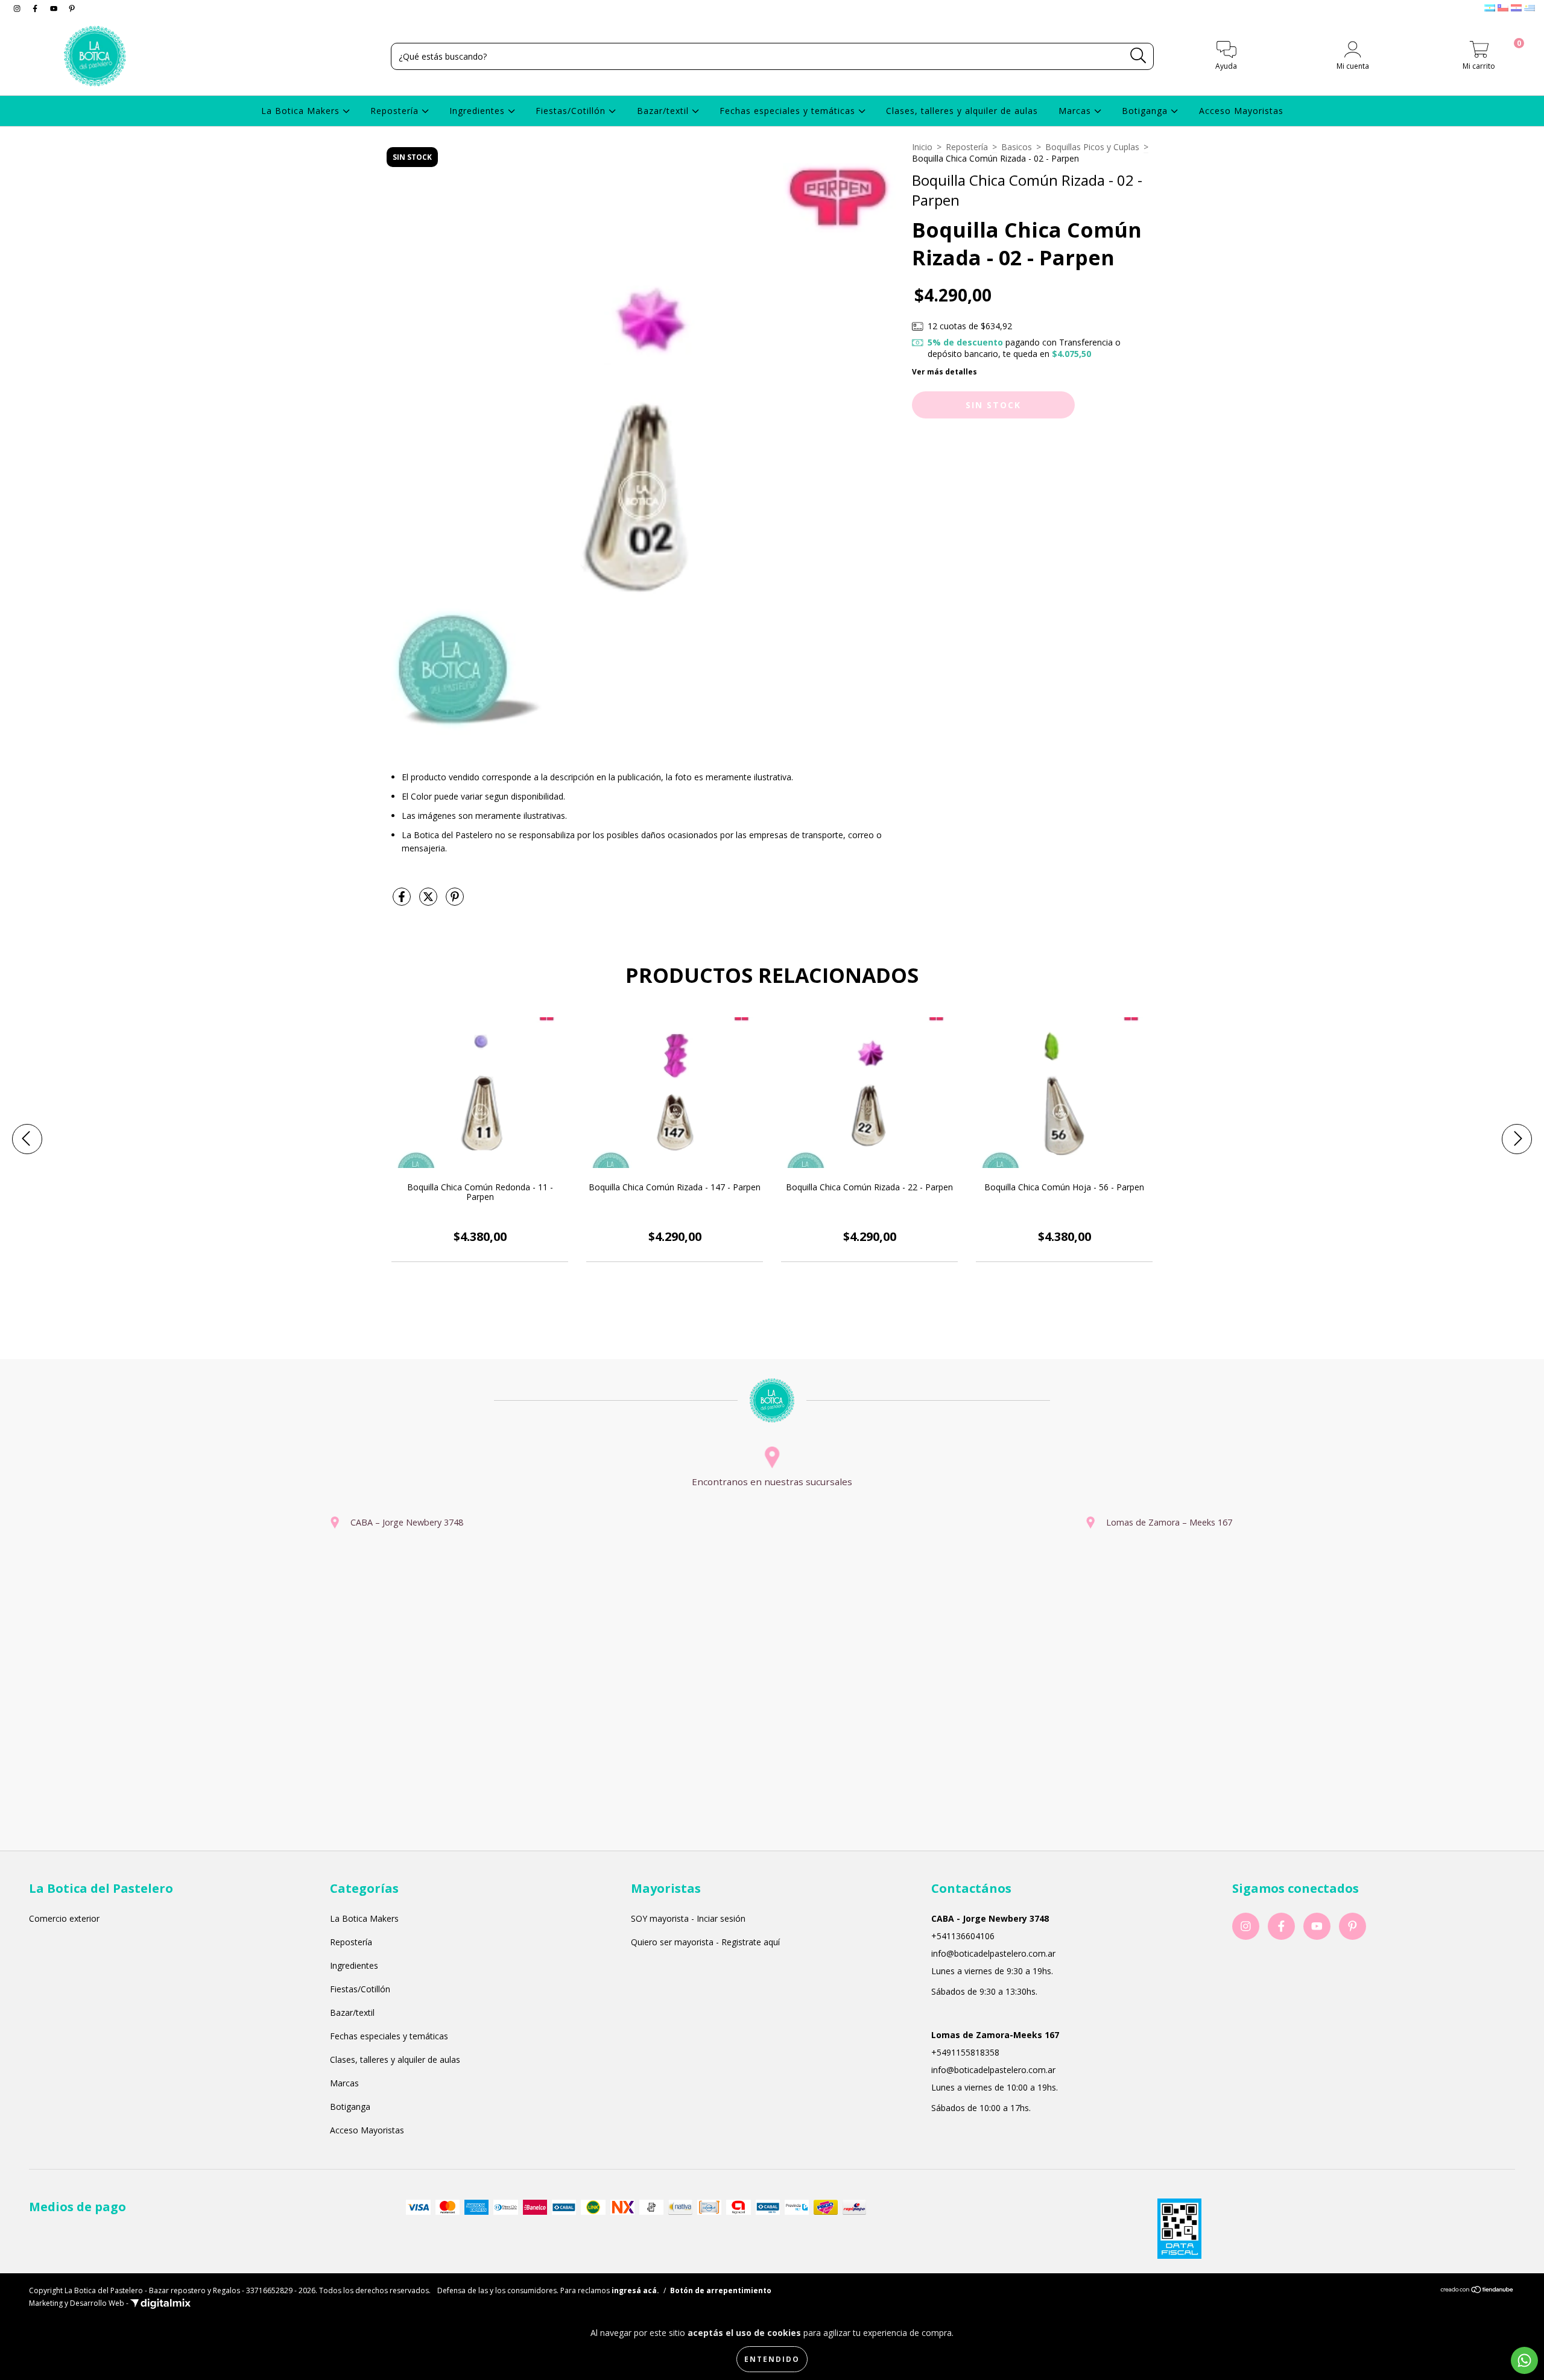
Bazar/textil (664, 111)
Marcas (1076, 111)
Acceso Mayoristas (1241, 111)
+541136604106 (963, 1936)
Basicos (1017, 147)
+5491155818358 (965, 2052)
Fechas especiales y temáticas (789, 111)
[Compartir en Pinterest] (455, 901)
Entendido (772, 2359)
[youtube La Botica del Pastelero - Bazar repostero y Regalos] (55, 8)
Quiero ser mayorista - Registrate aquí (705, 1942)
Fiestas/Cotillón (572, 111)
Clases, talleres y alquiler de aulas (962, 111)
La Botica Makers (302, 111)
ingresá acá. (635, 2290)
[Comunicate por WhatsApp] (1524, 2360)
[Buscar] (1138, 56)
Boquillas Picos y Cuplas (1092, 147)
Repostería (396, 111)
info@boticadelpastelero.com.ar (993, 1953)
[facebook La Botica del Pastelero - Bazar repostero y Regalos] (36, 8)
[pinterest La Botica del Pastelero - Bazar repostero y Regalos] (72, 8)
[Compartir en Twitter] (429, 901)
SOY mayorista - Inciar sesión (688, 1918)
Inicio (922, 147)
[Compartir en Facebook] (403, 901)
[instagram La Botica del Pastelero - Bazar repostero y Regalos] (18, 8)
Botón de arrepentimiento (721, 2290)
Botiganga (1146, 111)
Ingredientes (479, 111)
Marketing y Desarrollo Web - (80, 2303)
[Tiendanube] (1477, 2291)
